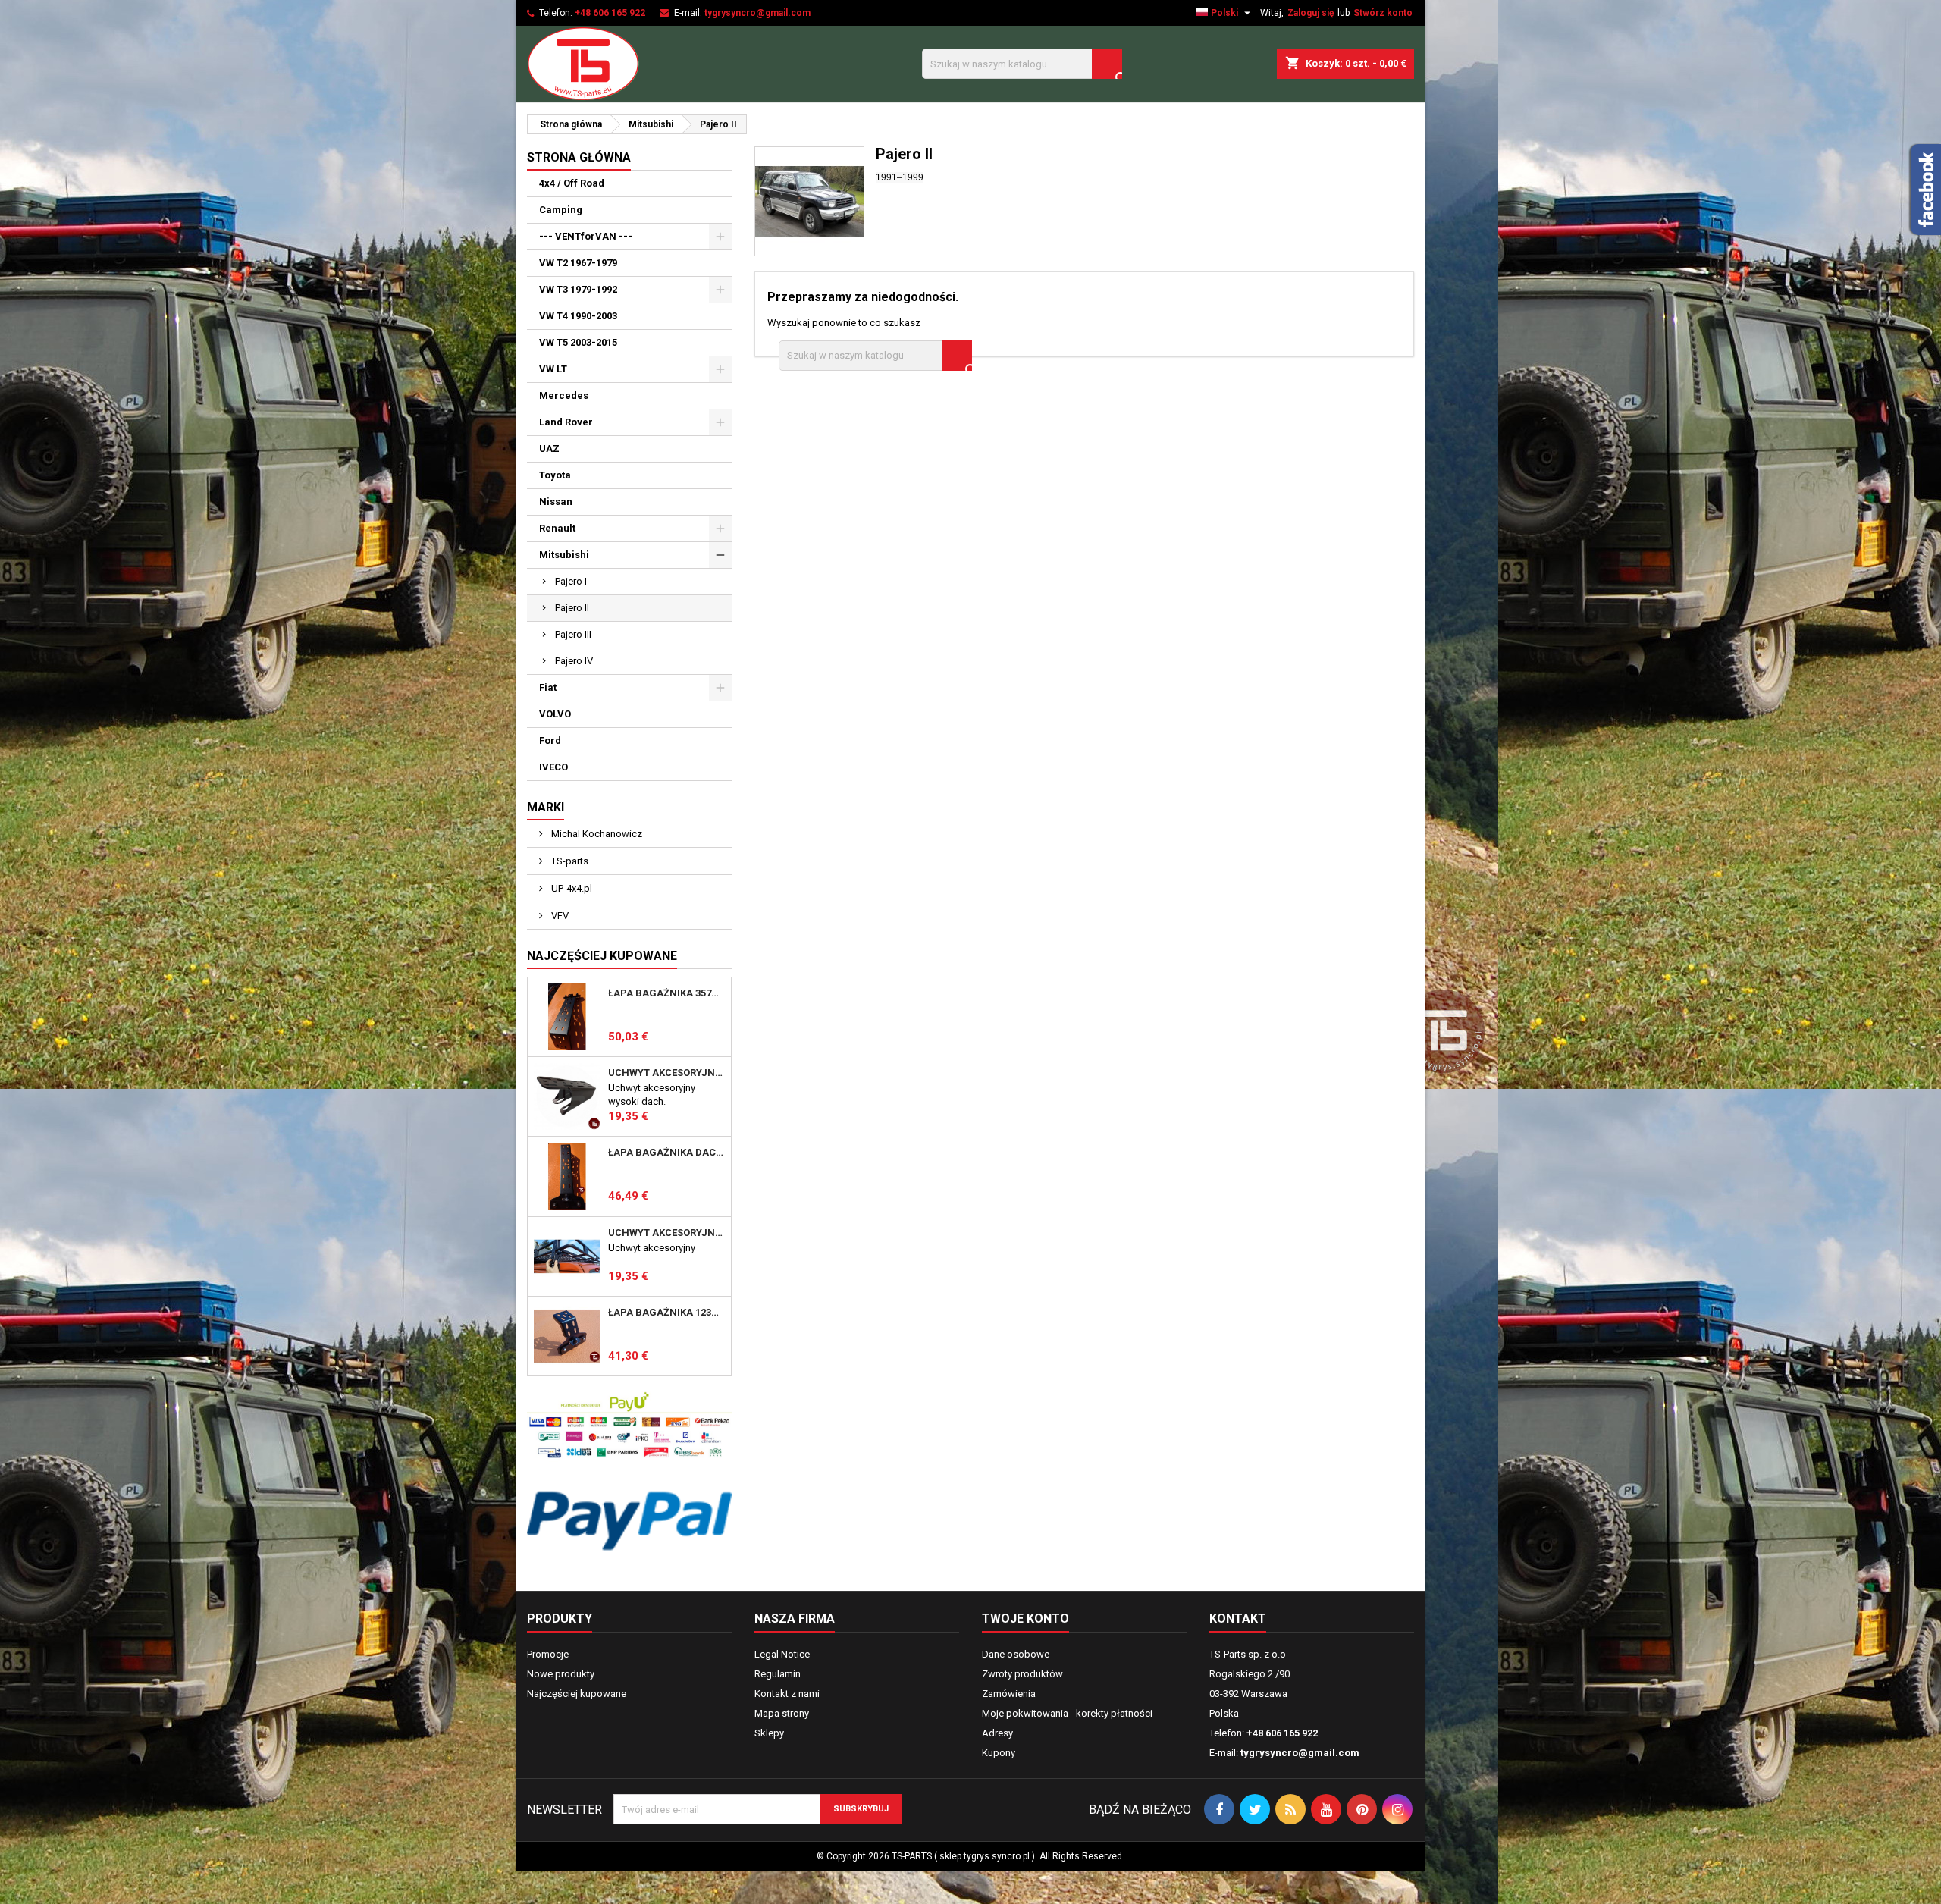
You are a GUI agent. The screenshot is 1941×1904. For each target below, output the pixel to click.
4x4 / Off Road (572, 183)
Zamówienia (1009, 1694)
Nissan (556, 502)
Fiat (548, 687)
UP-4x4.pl (571, 888)
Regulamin (778, 1674)
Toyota (555, 475)
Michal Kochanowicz (596, 834)
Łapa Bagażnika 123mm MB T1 (666, 1313)
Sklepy (769, 1733)
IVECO (553, 767)
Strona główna (579, 157)
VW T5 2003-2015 (578, 342)
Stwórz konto (1383, 13)
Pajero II (572, 608)
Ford (550, 740)
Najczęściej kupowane (577, 1694)
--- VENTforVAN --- (586, 236)
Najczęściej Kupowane (602, 956)
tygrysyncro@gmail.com (757, 13)
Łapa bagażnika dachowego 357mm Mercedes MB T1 (666, 1153)
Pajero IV (574, 661)
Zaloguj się (1311, 13)
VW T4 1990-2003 (578, 316)
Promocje (548, 1654)
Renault (557, 528)
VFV (559, 916)
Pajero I (571, 581)
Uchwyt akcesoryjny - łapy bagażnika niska (666, 1233)
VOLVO (555, 714)
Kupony (999, 1753)
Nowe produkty (561, 1674)
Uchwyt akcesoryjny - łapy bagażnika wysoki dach (666, 1073)
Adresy (997, 1733)
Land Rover (566, 422)
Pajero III (573, 634)
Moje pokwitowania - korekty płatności (1067, 1713)
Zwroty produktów (1022, 1674)
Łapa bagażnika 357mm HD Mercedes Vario (666, 993)
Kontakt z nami (787, 1694)
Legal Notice (782, 1654)
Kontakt (1238, 1619)
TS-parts (569, 861)
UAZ (549, 449)
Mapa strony (782, 1713)
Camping (561, 210)
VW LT (553, 369)
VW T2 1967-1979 (578, 263)
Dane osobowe (1016, 1654)
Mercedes (564, 395)
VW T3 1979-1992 (578, 289)
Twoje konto (1025, 1619)
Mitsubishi (564, 555)
